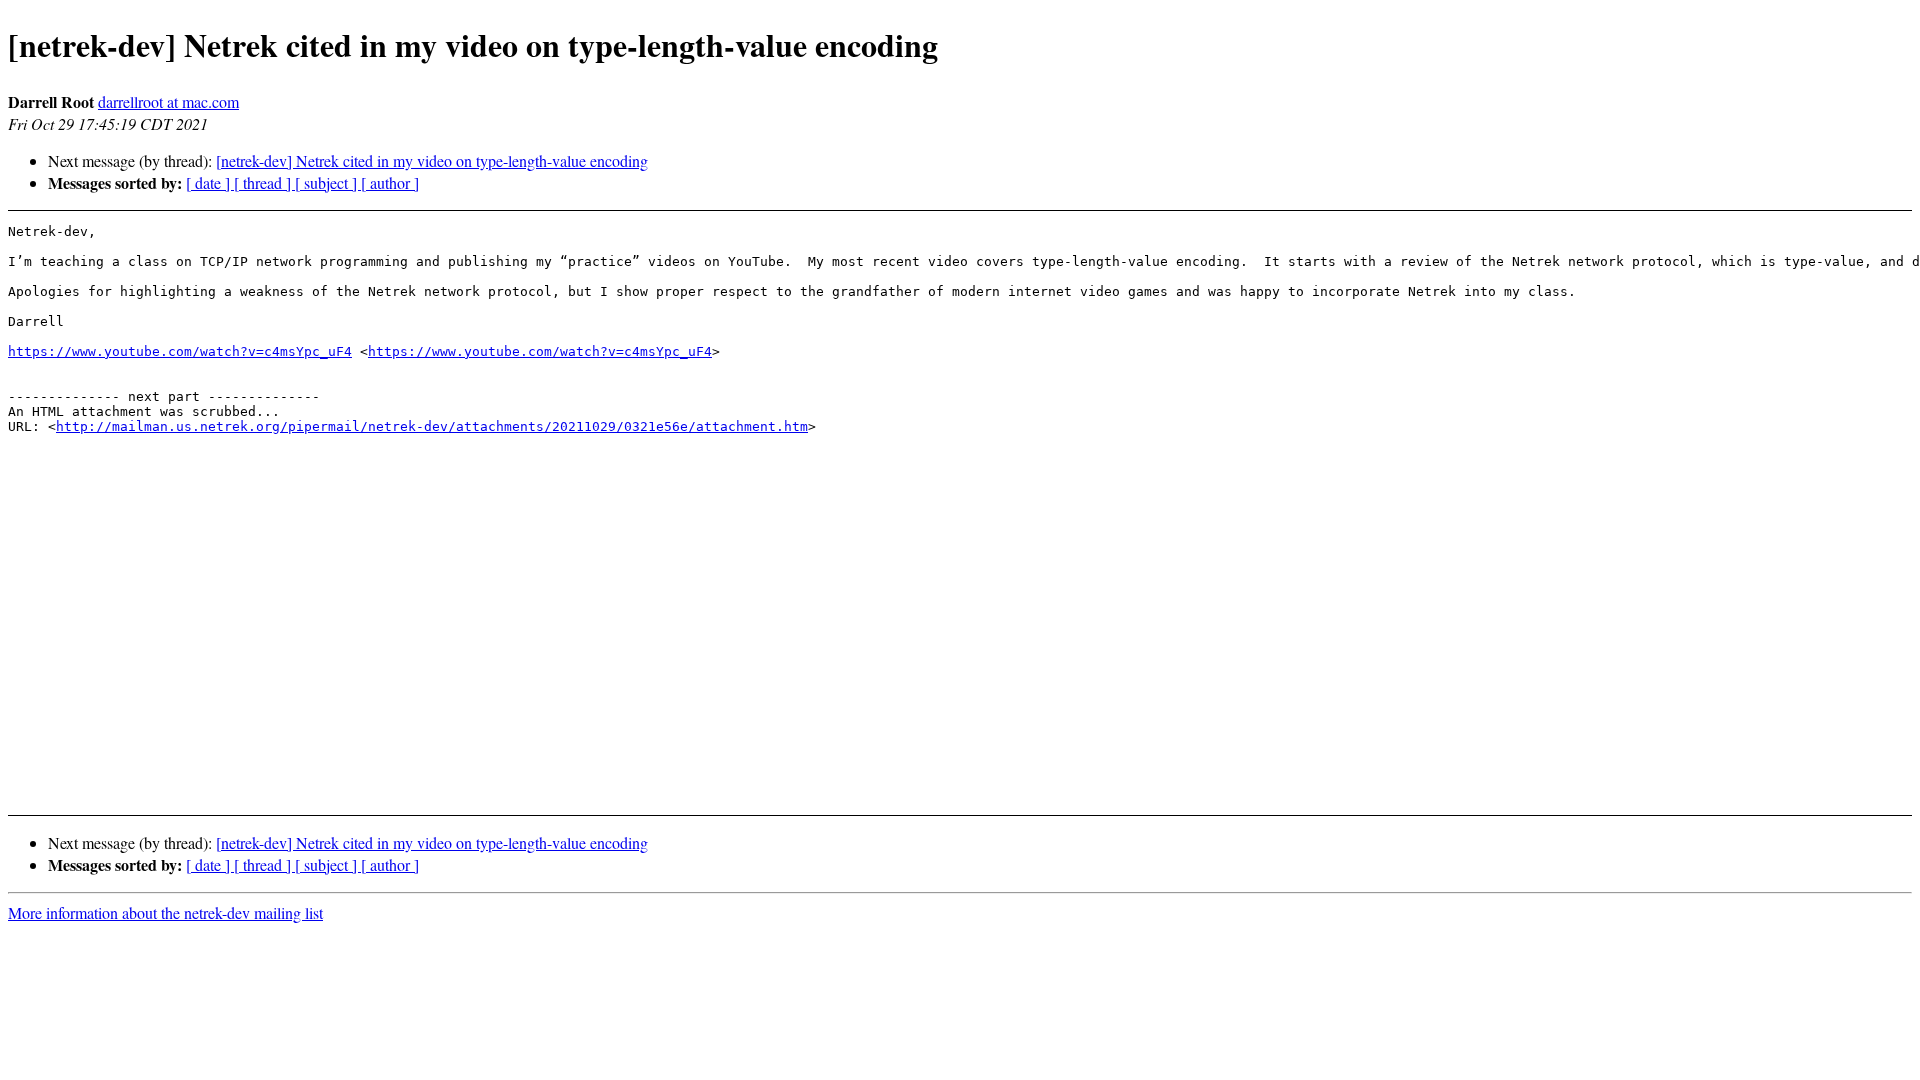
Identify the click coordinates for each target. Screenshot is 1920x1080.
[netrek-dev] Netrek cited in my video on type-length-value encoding (432, 160)
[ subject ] (328, 182)
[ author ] (390, 182)
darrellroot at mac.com (168, 101)
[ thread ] (264, 182)
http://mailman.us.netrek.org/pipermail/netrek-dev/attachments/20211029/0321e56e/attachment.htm (432, 426)
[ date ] (210, 182)
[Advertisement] (1688, 748)
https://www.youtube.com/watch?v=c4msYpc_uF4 (180, 351)
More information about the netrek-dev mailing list (165, 912)
